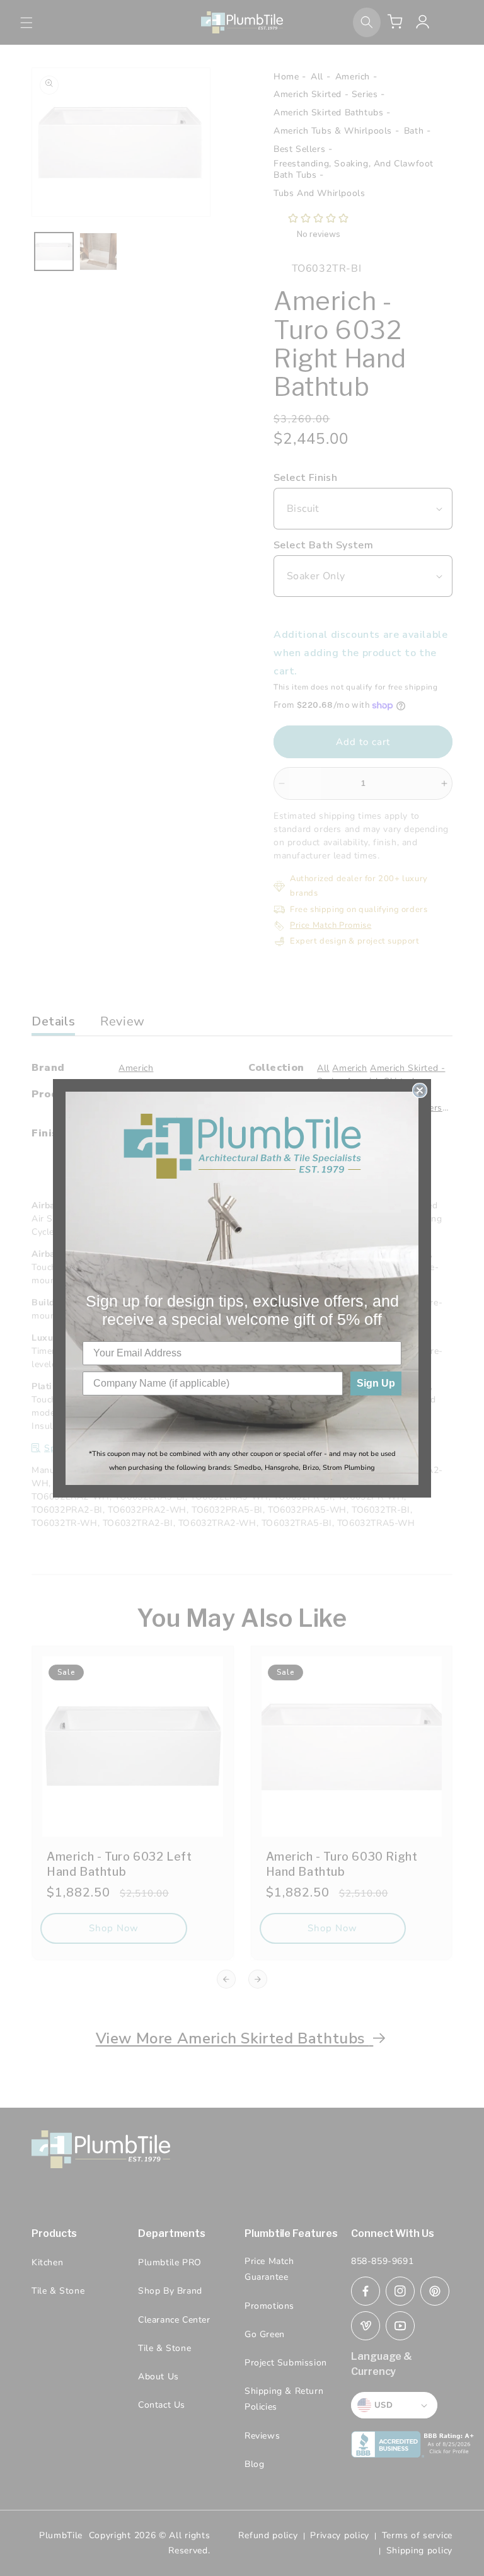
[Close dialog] (420, 1090)
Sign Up (376, 1383)
